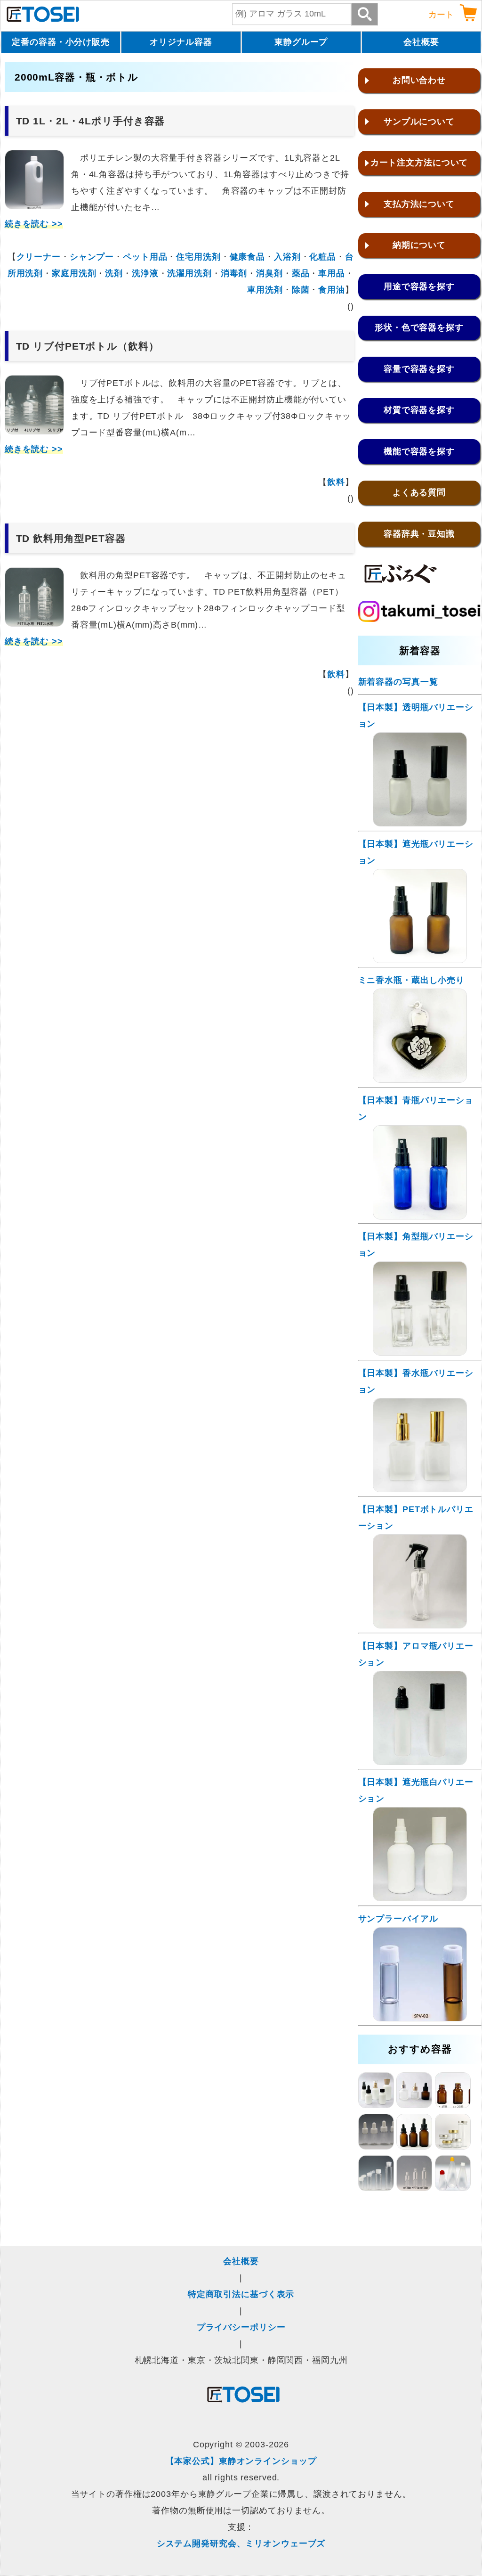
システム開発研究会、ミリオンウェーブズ (241, 2543)
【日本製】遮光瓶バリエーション (416, 852)
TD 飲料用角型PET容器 (71, 538)
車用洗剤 (265, 290)
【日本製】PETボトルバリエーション (416, 1517)
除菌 (301, 290)
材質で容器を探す (419, 410)
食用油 (332, 290)
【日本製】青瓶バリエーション (416, 1108)
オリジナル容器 (181, 42)
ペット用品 (145, 257)
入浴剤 (287, 257)
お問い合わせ (419, 80)
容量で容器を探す (419, 369)
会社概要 (421, 42)
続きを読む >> (34, 224)
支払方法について (419, 204)
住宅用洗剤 (198, 257)
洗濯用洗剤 (189, 273)
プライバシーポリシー (241, 2327)
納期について (419, 245)
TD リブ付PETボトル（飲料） (88, 346)
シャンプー (92, 257)
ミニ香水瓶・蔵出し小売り (412, 980)
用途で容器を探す (419, 286)
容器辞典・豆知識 (419, 534)
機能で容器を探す (419, 451)
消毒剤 (234, 273)
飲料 (336, 482)
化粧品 (323, 257)
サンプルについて (419, 122)
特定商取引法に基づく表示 (241, 2294)
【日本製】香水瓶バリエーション (416, 1381)
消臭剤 (269, 273)
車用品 (332, 273)
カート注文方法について (419, 163)
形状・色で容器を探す (419, 327)
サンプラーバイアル (398, 1919)
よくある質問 (419, 492)
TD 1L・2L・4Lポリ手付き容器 (91, 121)
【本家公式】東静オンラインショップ (241, 2461)
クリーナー (39, 257)
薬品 (301, 273)
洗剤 (114, 273)
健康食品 (248, 257)
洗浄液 (145, 273)
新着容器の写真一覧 (398, 682)
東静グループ (301, 42)
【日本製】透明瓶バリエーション (416, 716)
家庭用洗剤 (74, 273)
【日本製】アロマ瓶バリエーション (416, 1654)
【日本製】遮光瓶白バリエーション (416, 1790)
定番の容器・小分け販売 (61, 42)
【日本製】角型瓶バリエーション (416, 1245)
